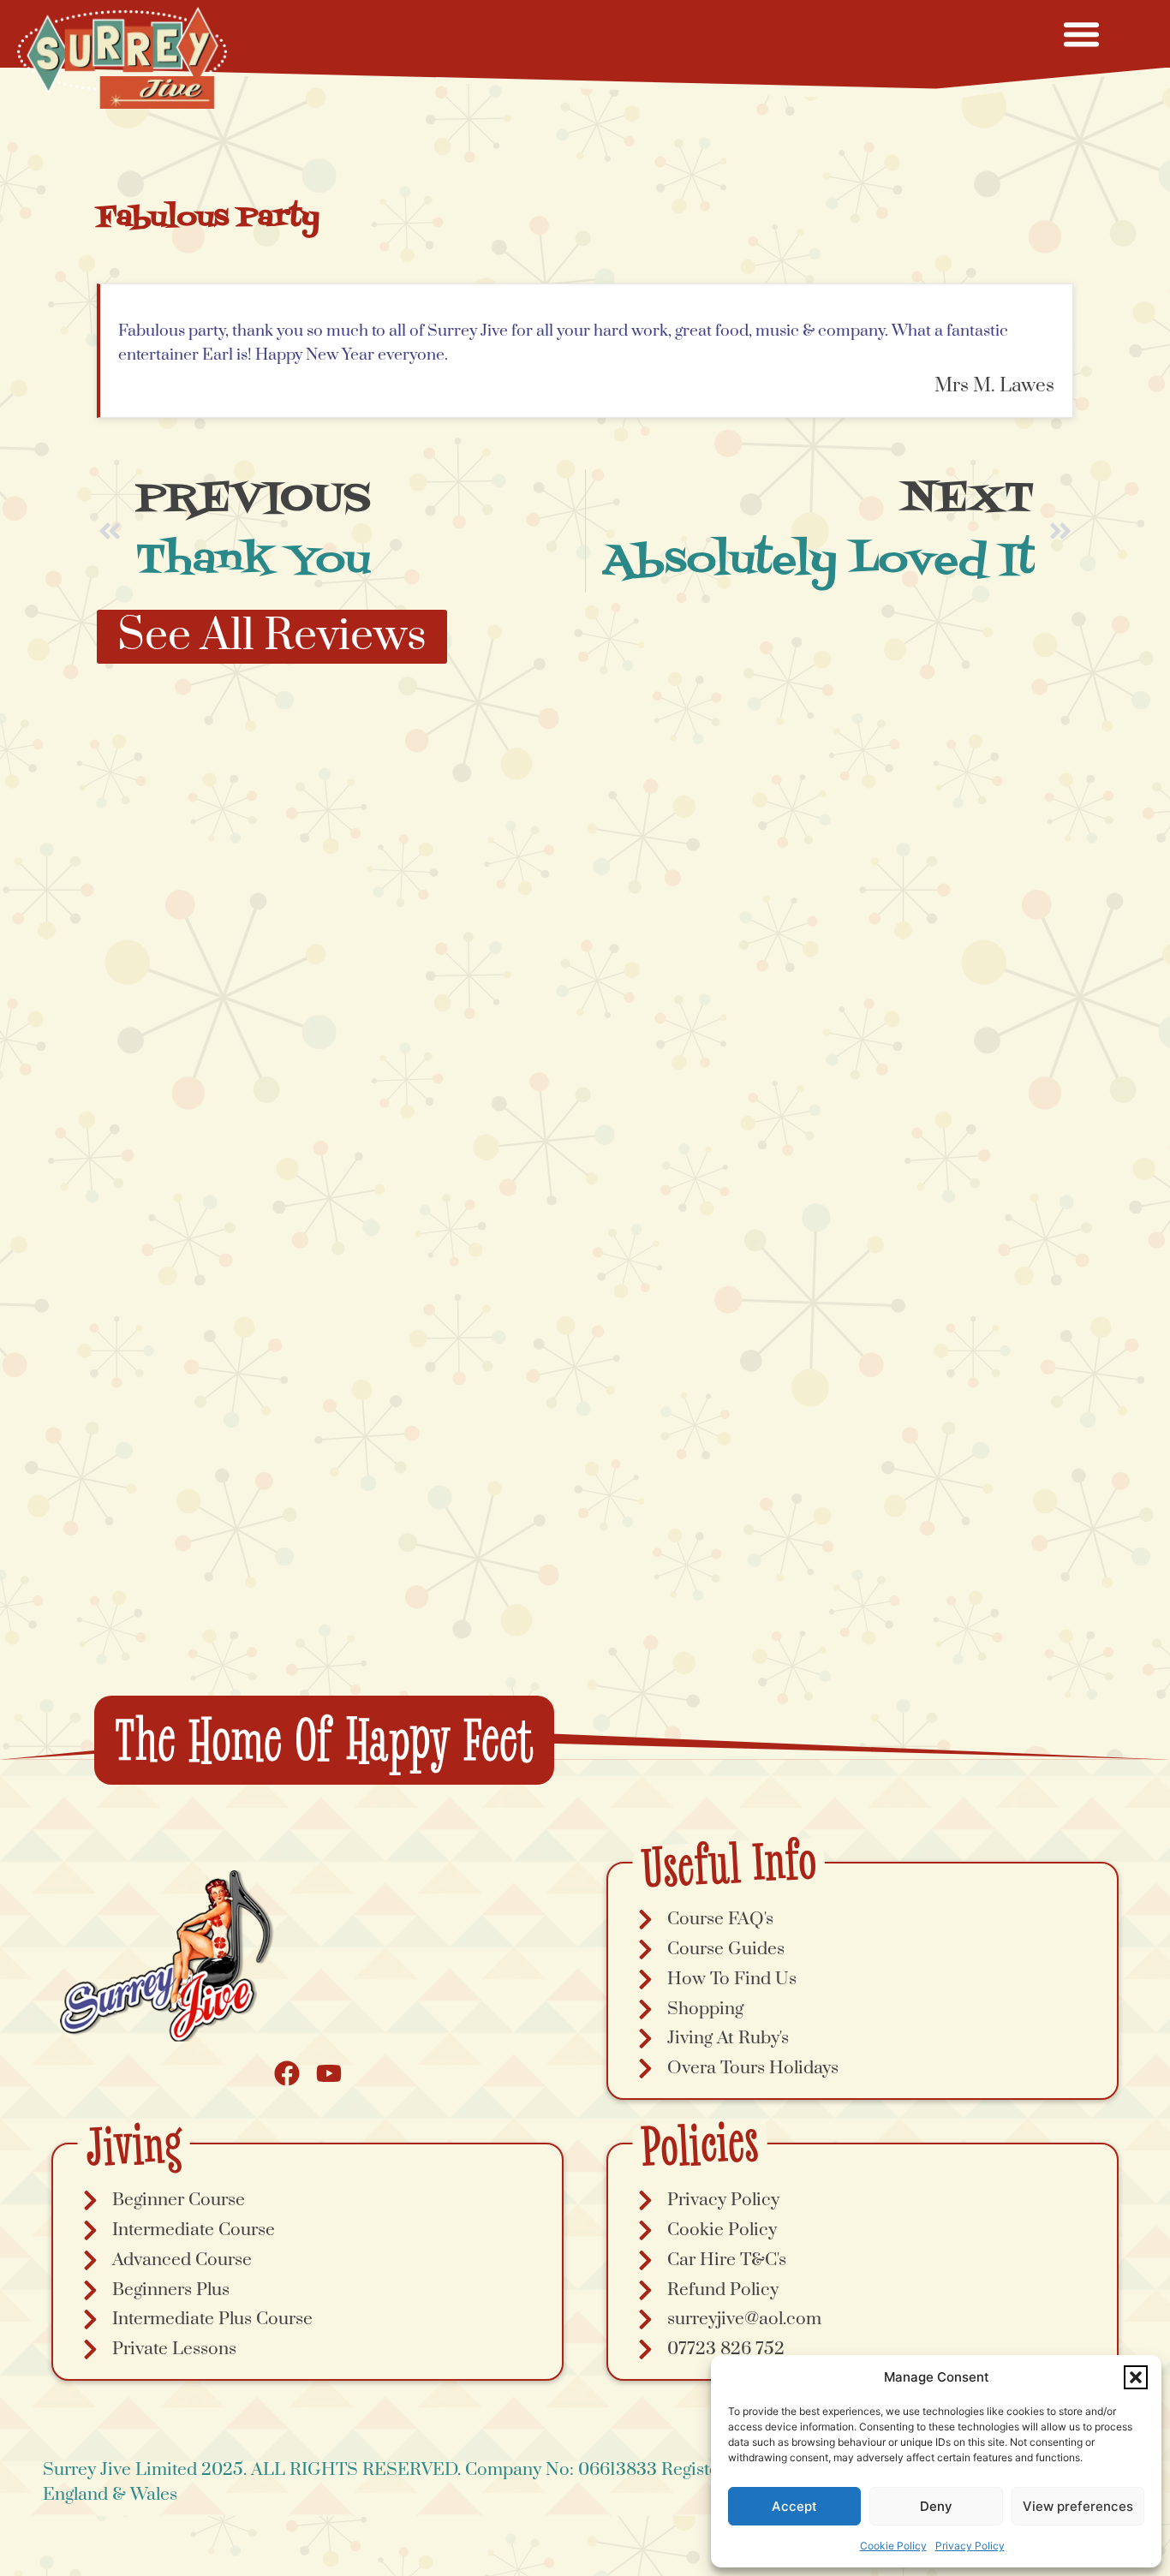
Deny (936, 2506)
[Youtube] (329, 2073)
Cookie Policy (893, 2546)
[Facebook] (287, 2073)
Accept (794, 2506)
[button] (1136, 2377)
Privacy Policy (970, 2546)
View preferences (1078, 2506)
